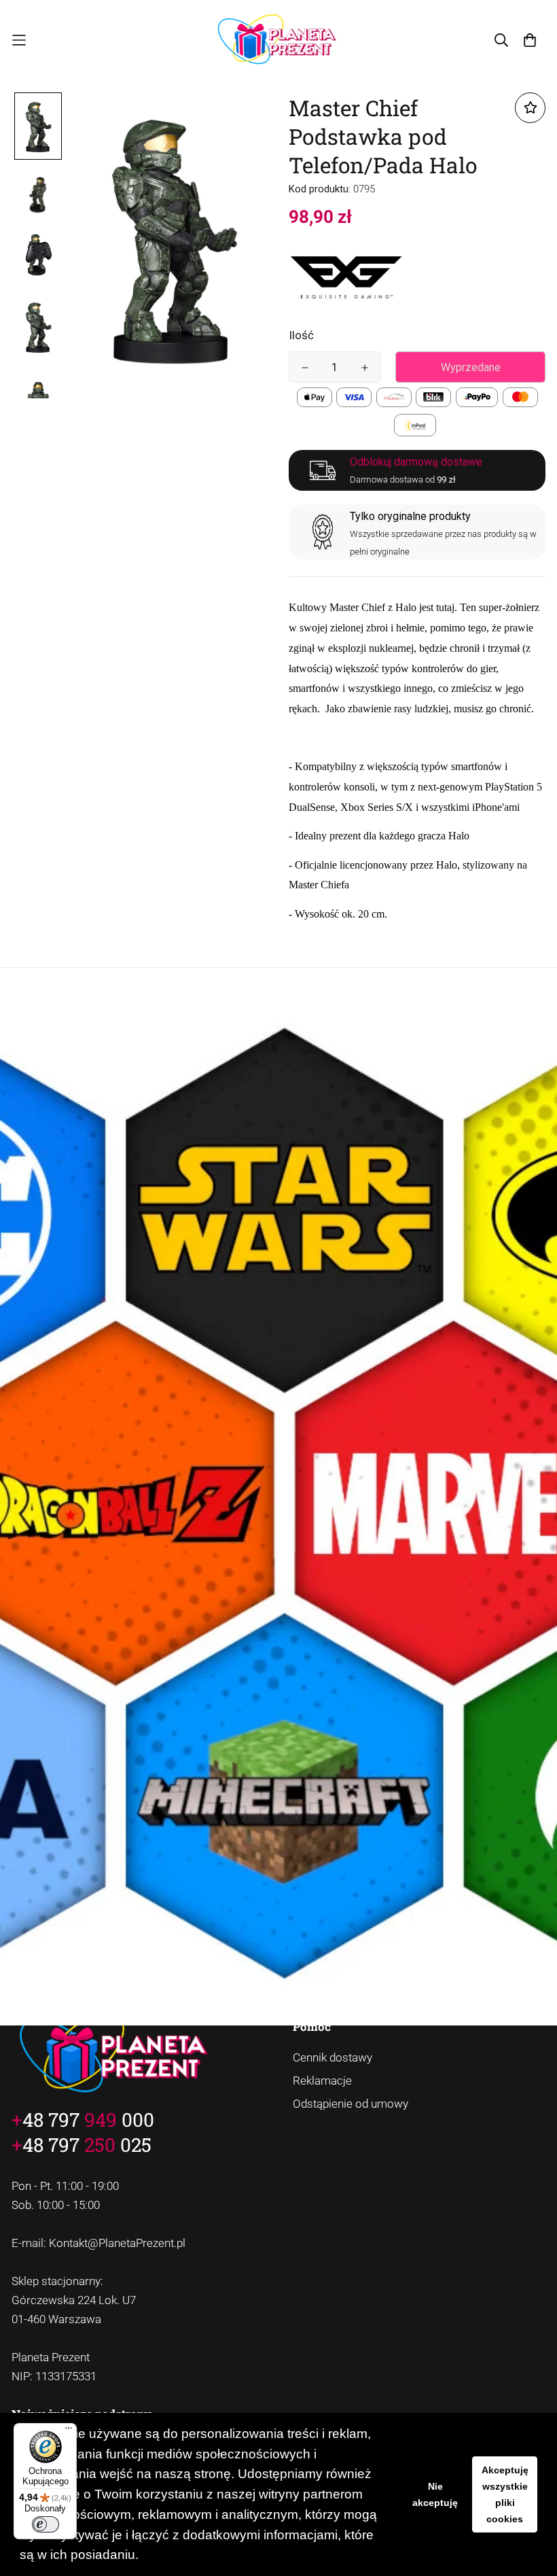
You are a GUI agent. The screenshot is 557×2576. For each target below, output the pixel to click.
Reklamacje (322, 2081)
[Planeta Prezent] (279, 40)
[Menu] (69, 2431)
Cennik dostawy (333, 2057)
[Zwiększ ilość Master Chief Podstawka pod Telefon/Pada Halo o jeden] (365, 368)
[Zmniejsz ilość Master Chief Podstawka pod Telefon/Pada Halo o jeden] (305, 368)
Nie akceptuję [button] (435, 2494)
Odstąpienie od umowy (351, 2104)
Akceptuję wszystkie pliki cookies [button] (505, 2494)
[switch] (46, 2524)
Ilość (301, 335)
